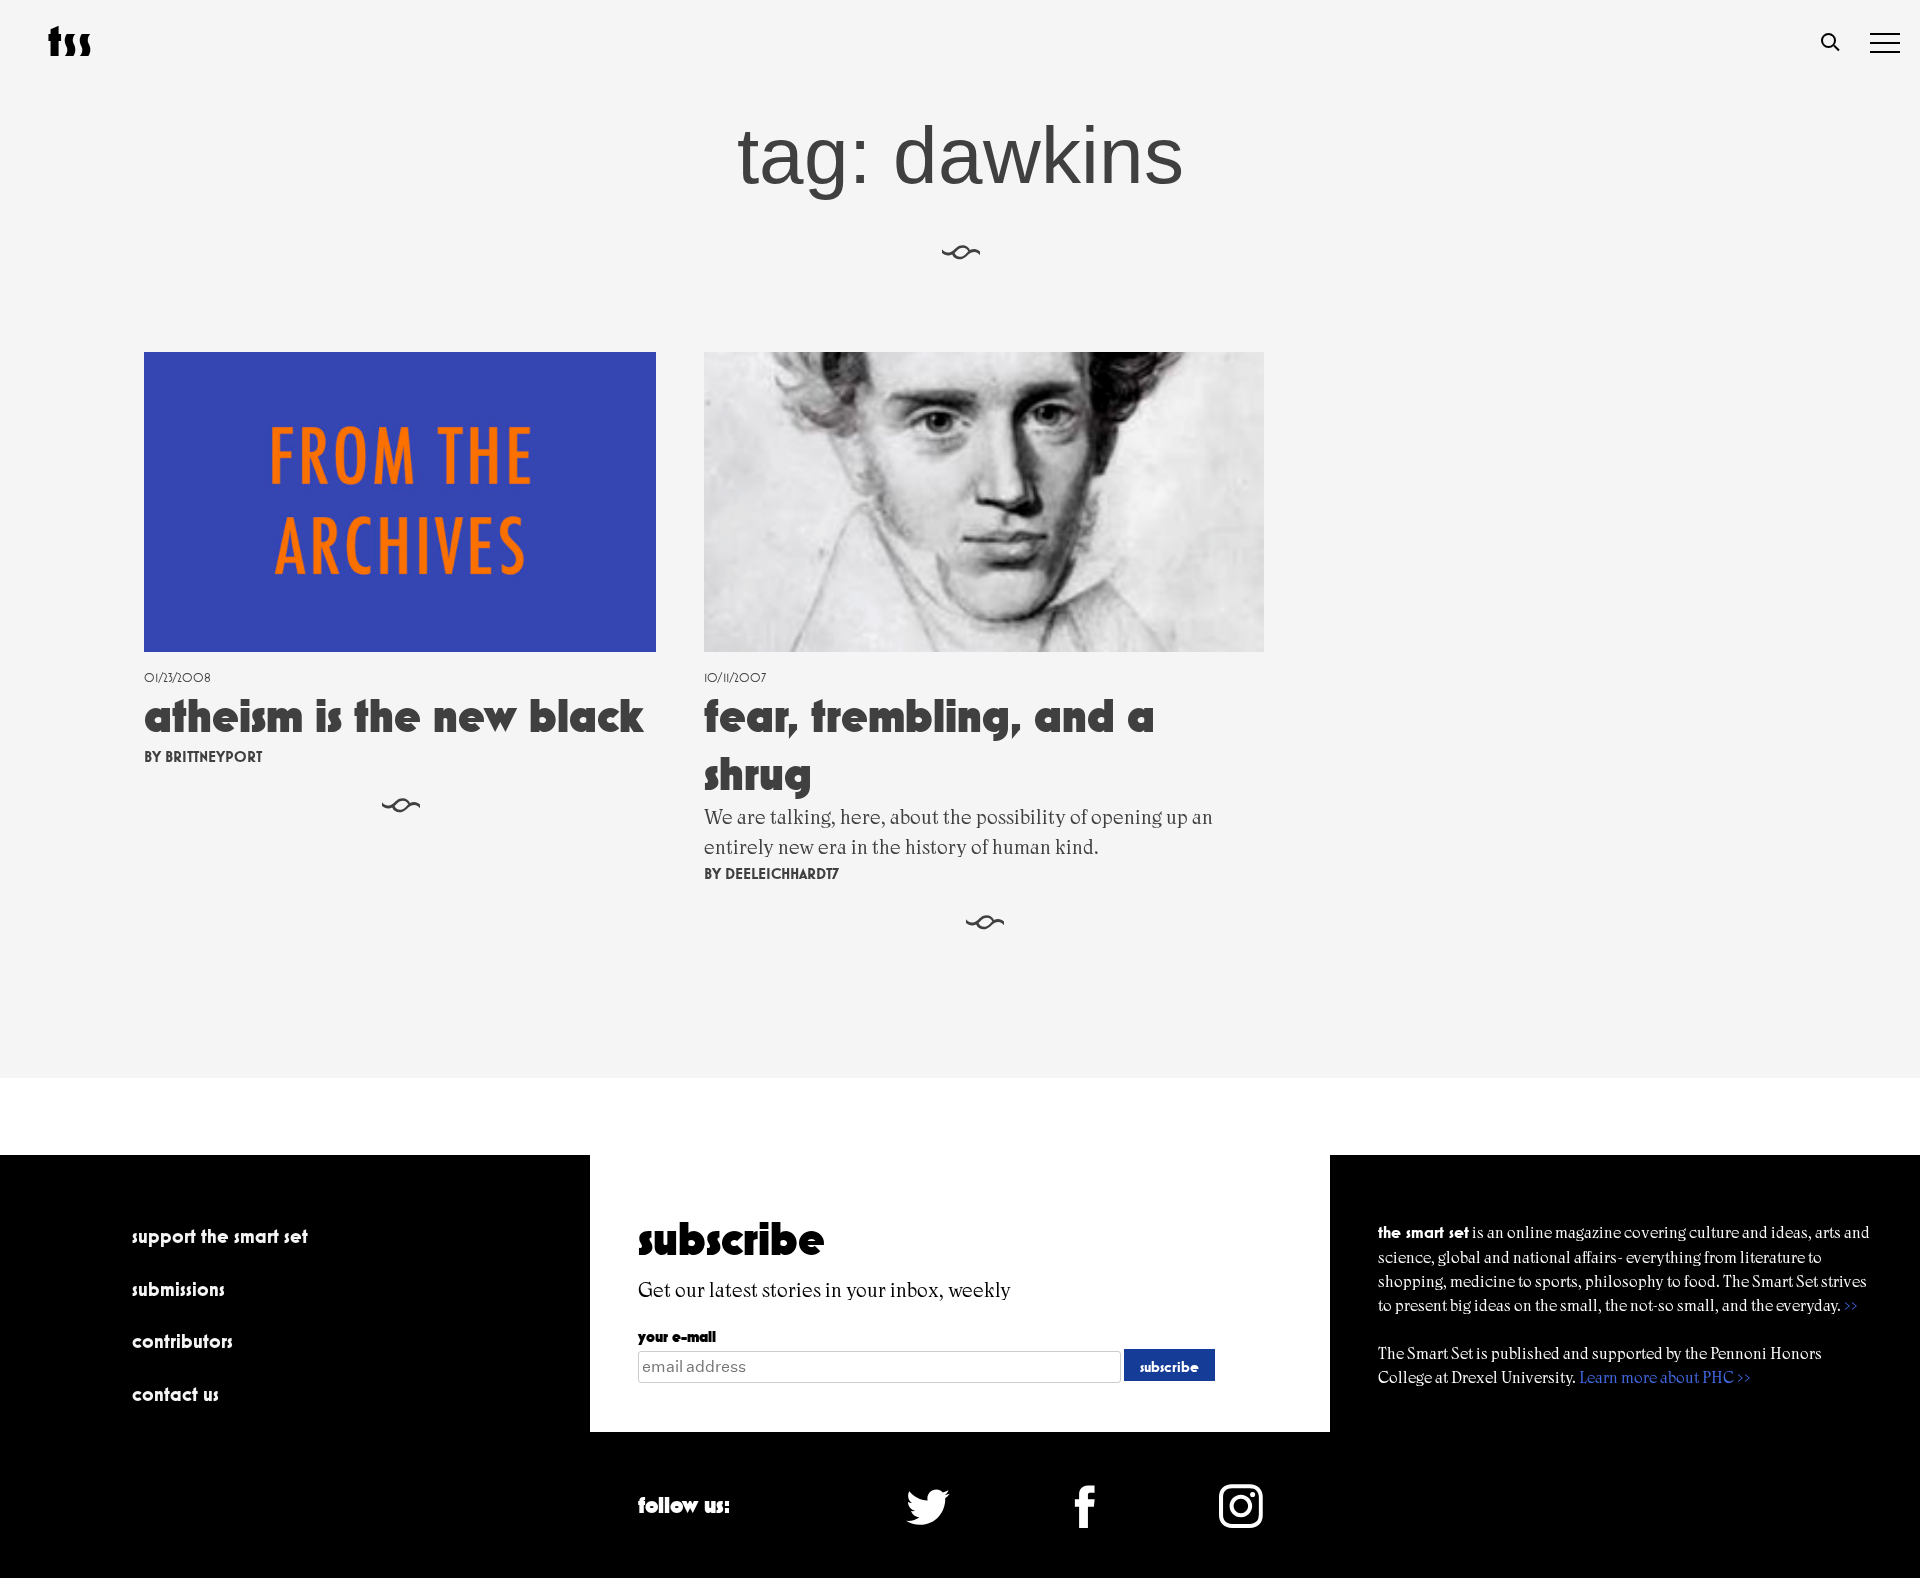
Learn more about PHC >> (1665, 1377)
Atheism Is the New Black (394, 715)
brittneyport (213, 756)
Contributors (182, 1341)
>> (1851, 1305)
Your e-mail (677, 1336)
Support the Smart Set (220, 1236)
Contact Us (175, 1394)
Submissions (178, 1289)
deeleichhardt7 (782, 873)
